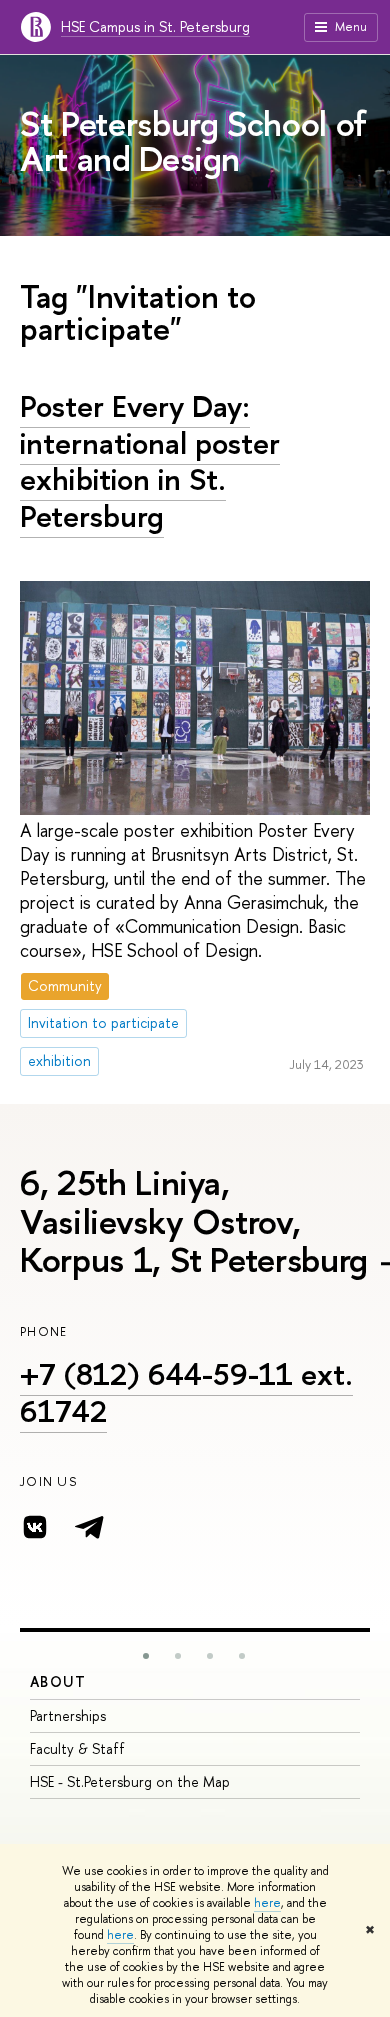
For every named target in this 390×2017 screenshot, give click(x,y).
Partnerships (68, 1715)
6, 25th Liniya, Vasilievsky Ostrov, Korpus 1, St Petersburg (194, 1221)
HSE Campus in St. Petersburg (155, 26)
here (267, 1903)
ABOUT (58, 1681)
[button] (146, 1656)
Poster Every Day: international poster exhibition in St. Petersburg (150, 461)
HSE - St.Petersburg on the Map (130, 1781)
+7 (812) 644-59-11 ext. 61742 (186, 1392)
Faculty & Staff (77, 1748)
